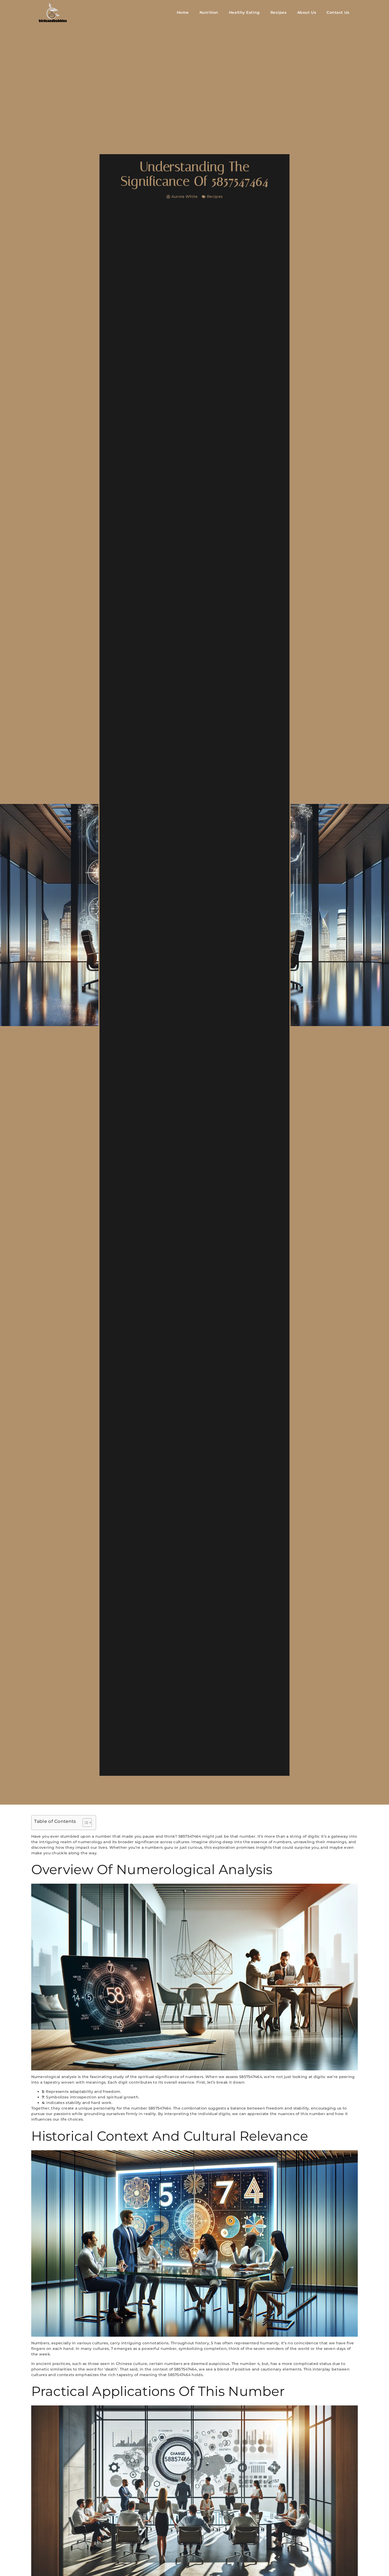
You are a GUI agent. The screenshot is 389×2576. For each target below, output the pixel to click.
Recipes (279, 12)
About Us (307, 12)
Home (183, 12)
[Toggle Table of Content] (85, 1823)
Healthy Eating (244, 12)
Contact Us (338, 12)
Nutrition (209, 12)
